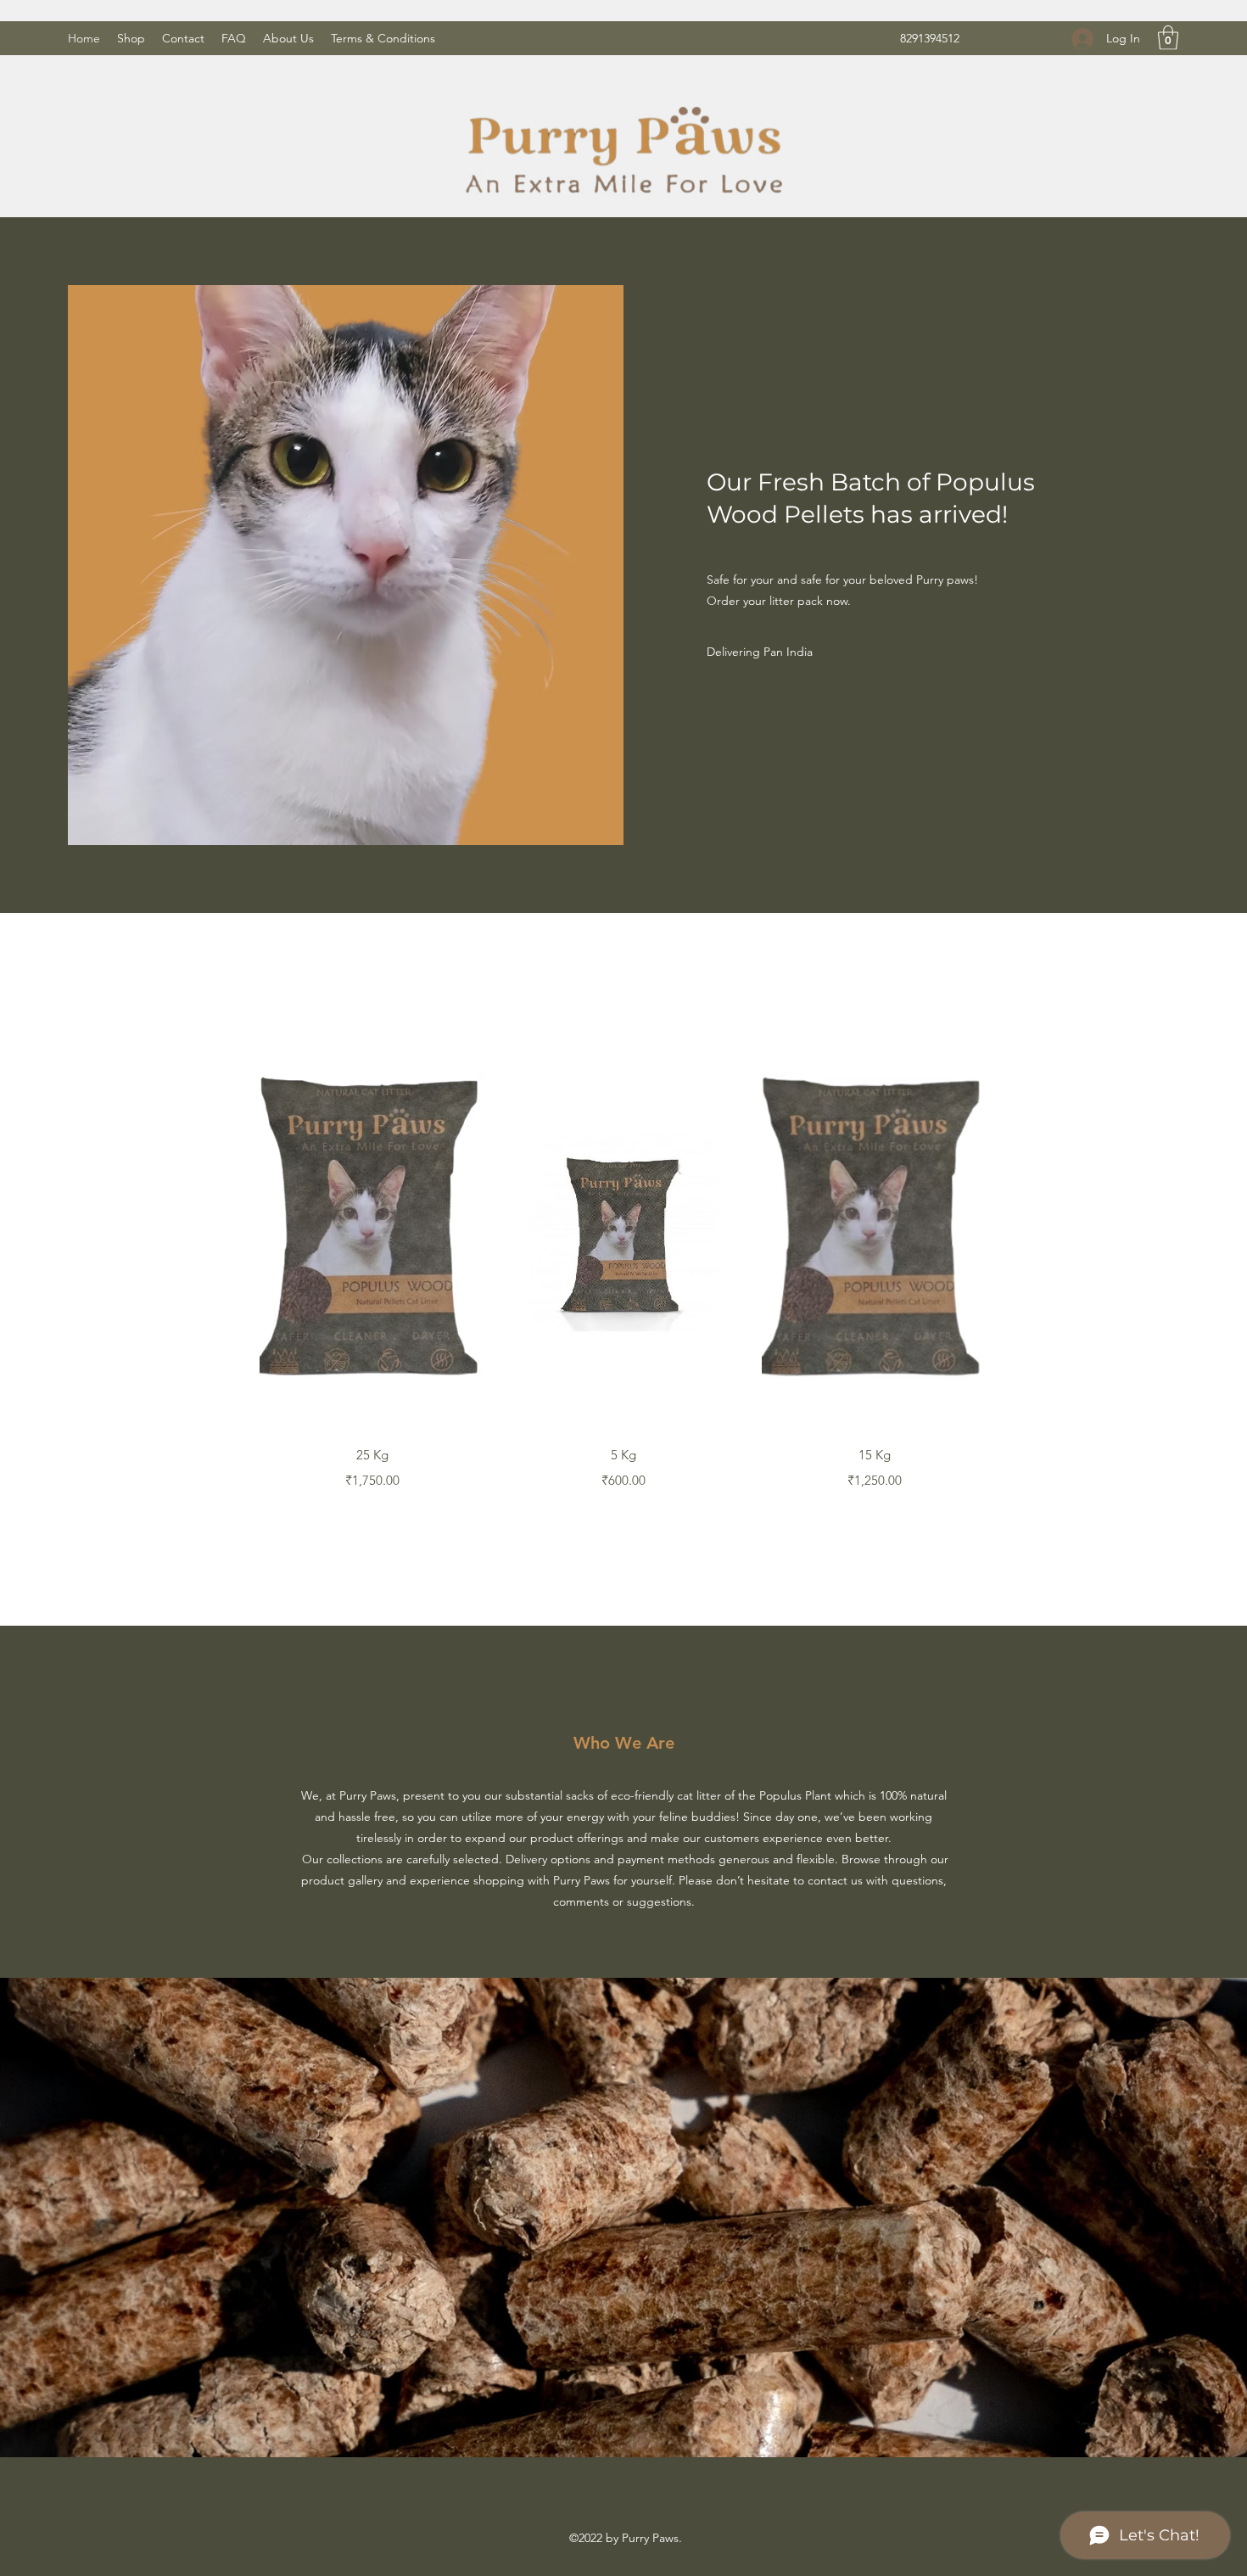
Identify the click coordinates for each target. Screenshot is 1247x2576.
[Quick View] (372, 1230)
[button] (1168, 38)
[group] (623, 1260)
